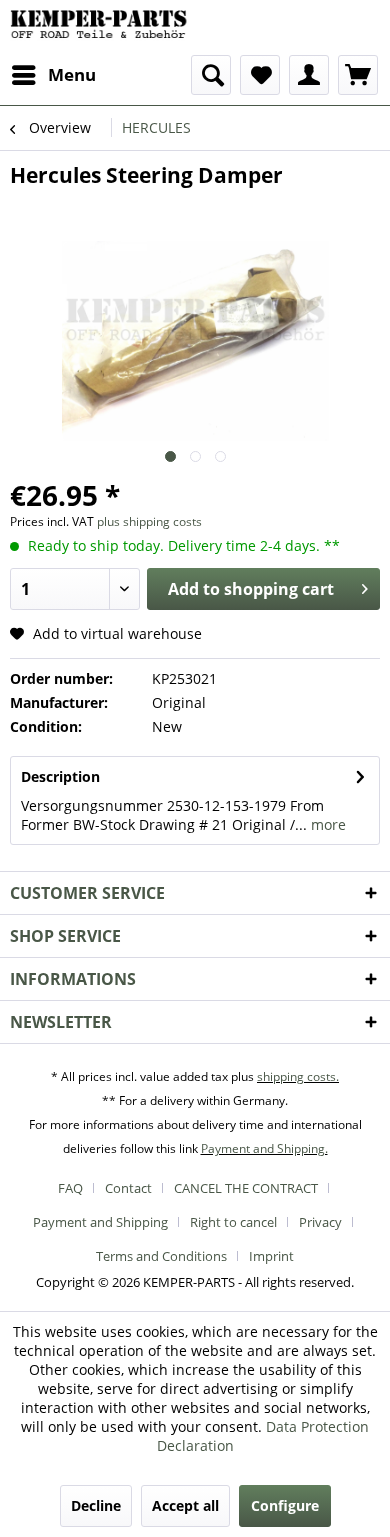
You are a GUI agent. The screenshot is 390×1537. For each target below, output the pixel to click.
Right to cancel (233, 1222)
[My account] (309, 75)
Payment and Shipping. (264, 1148)
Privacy (320, 1222)
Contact (128, 1188)
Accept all (185, 1505)
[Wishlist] (260, 75)
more (326, 824)
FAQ (70, 1188)
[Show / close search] (211, 75)
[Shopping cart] (358, 75)
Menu (72, 74)
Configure (285, 1505)
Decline (96, 1505)
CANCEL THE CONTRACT (246, 1188)
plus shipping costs (149, 521)
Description (60, 776)
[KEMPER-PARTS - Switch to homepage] (102, 27)
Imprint (271, 1256)
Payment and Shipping (100, 1222)
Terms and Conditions (161, 1256)
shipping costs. (298, 1076)
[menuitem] (53, 75)
